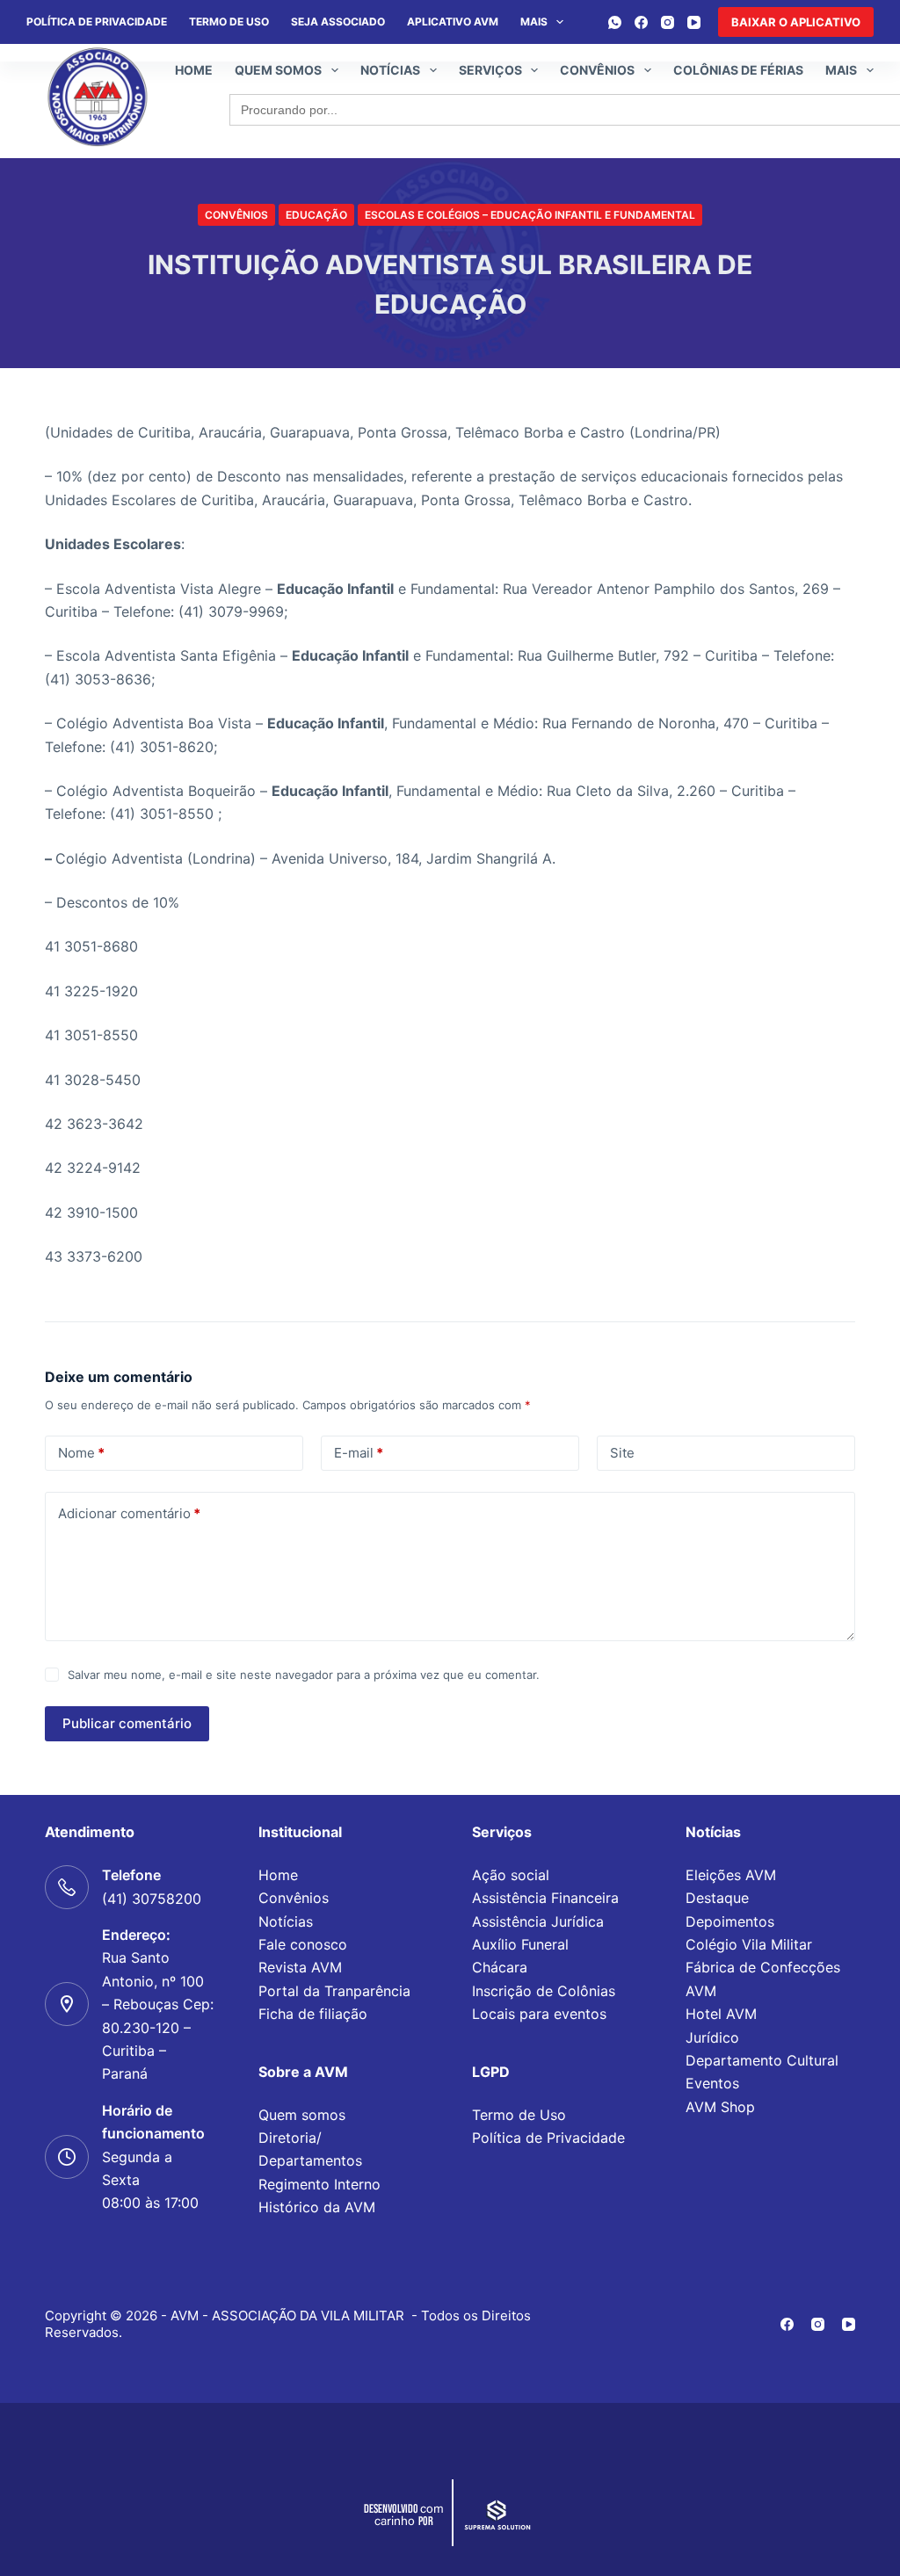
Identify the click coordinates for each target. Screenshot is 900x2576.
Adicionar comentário (129, 1513)
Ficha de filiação (313, 2014)
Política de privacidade (97, 22)
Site (622, 1453)
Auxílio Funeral (520, 1944)
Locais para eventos (539, 2014)
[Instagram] (668, 22)
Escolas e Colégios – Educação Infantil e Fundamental (530, 215)
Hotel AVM (721, 2014)
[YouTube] (694, 22)
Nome (81, 1453)
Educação (316, 215)
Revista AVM (300, 1967)
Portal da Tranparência (334, 1991)
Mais (534, 22)
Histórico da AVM (317, 2207)
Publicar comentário (127, 1723)
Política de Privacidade (548, 2138)
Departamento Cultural (762, 2060)
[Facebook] (641, 22)
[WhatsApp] (615, 22)
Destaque (717, 1898)
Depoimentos (730, 1921)
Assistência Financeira (545, 1898)
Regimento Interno (319, 2184)
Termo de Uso (229, 22)
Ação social (511, 1875)
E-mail (359, 1453)
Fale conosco (303, 1944)
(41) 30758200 (152, 1899)
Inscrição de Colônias (544, 1991)
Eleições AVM (731, 1875)
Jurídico (712, 2037)
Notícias (390, 70)
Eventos (712, 2083)
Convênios (597, 70)
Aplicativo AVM (453, 22)
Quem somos (278, 70)
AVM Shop (720, 2107)
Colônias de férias (738, 70)
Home (194, 70)
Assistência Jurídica (538, 1921)
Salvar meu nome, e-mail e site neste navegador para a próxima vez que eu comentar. (304, 1675)
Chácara (500, 1967)
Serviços (490, 70)
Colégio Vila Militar (749, 1944)
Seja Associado (338, 22)
